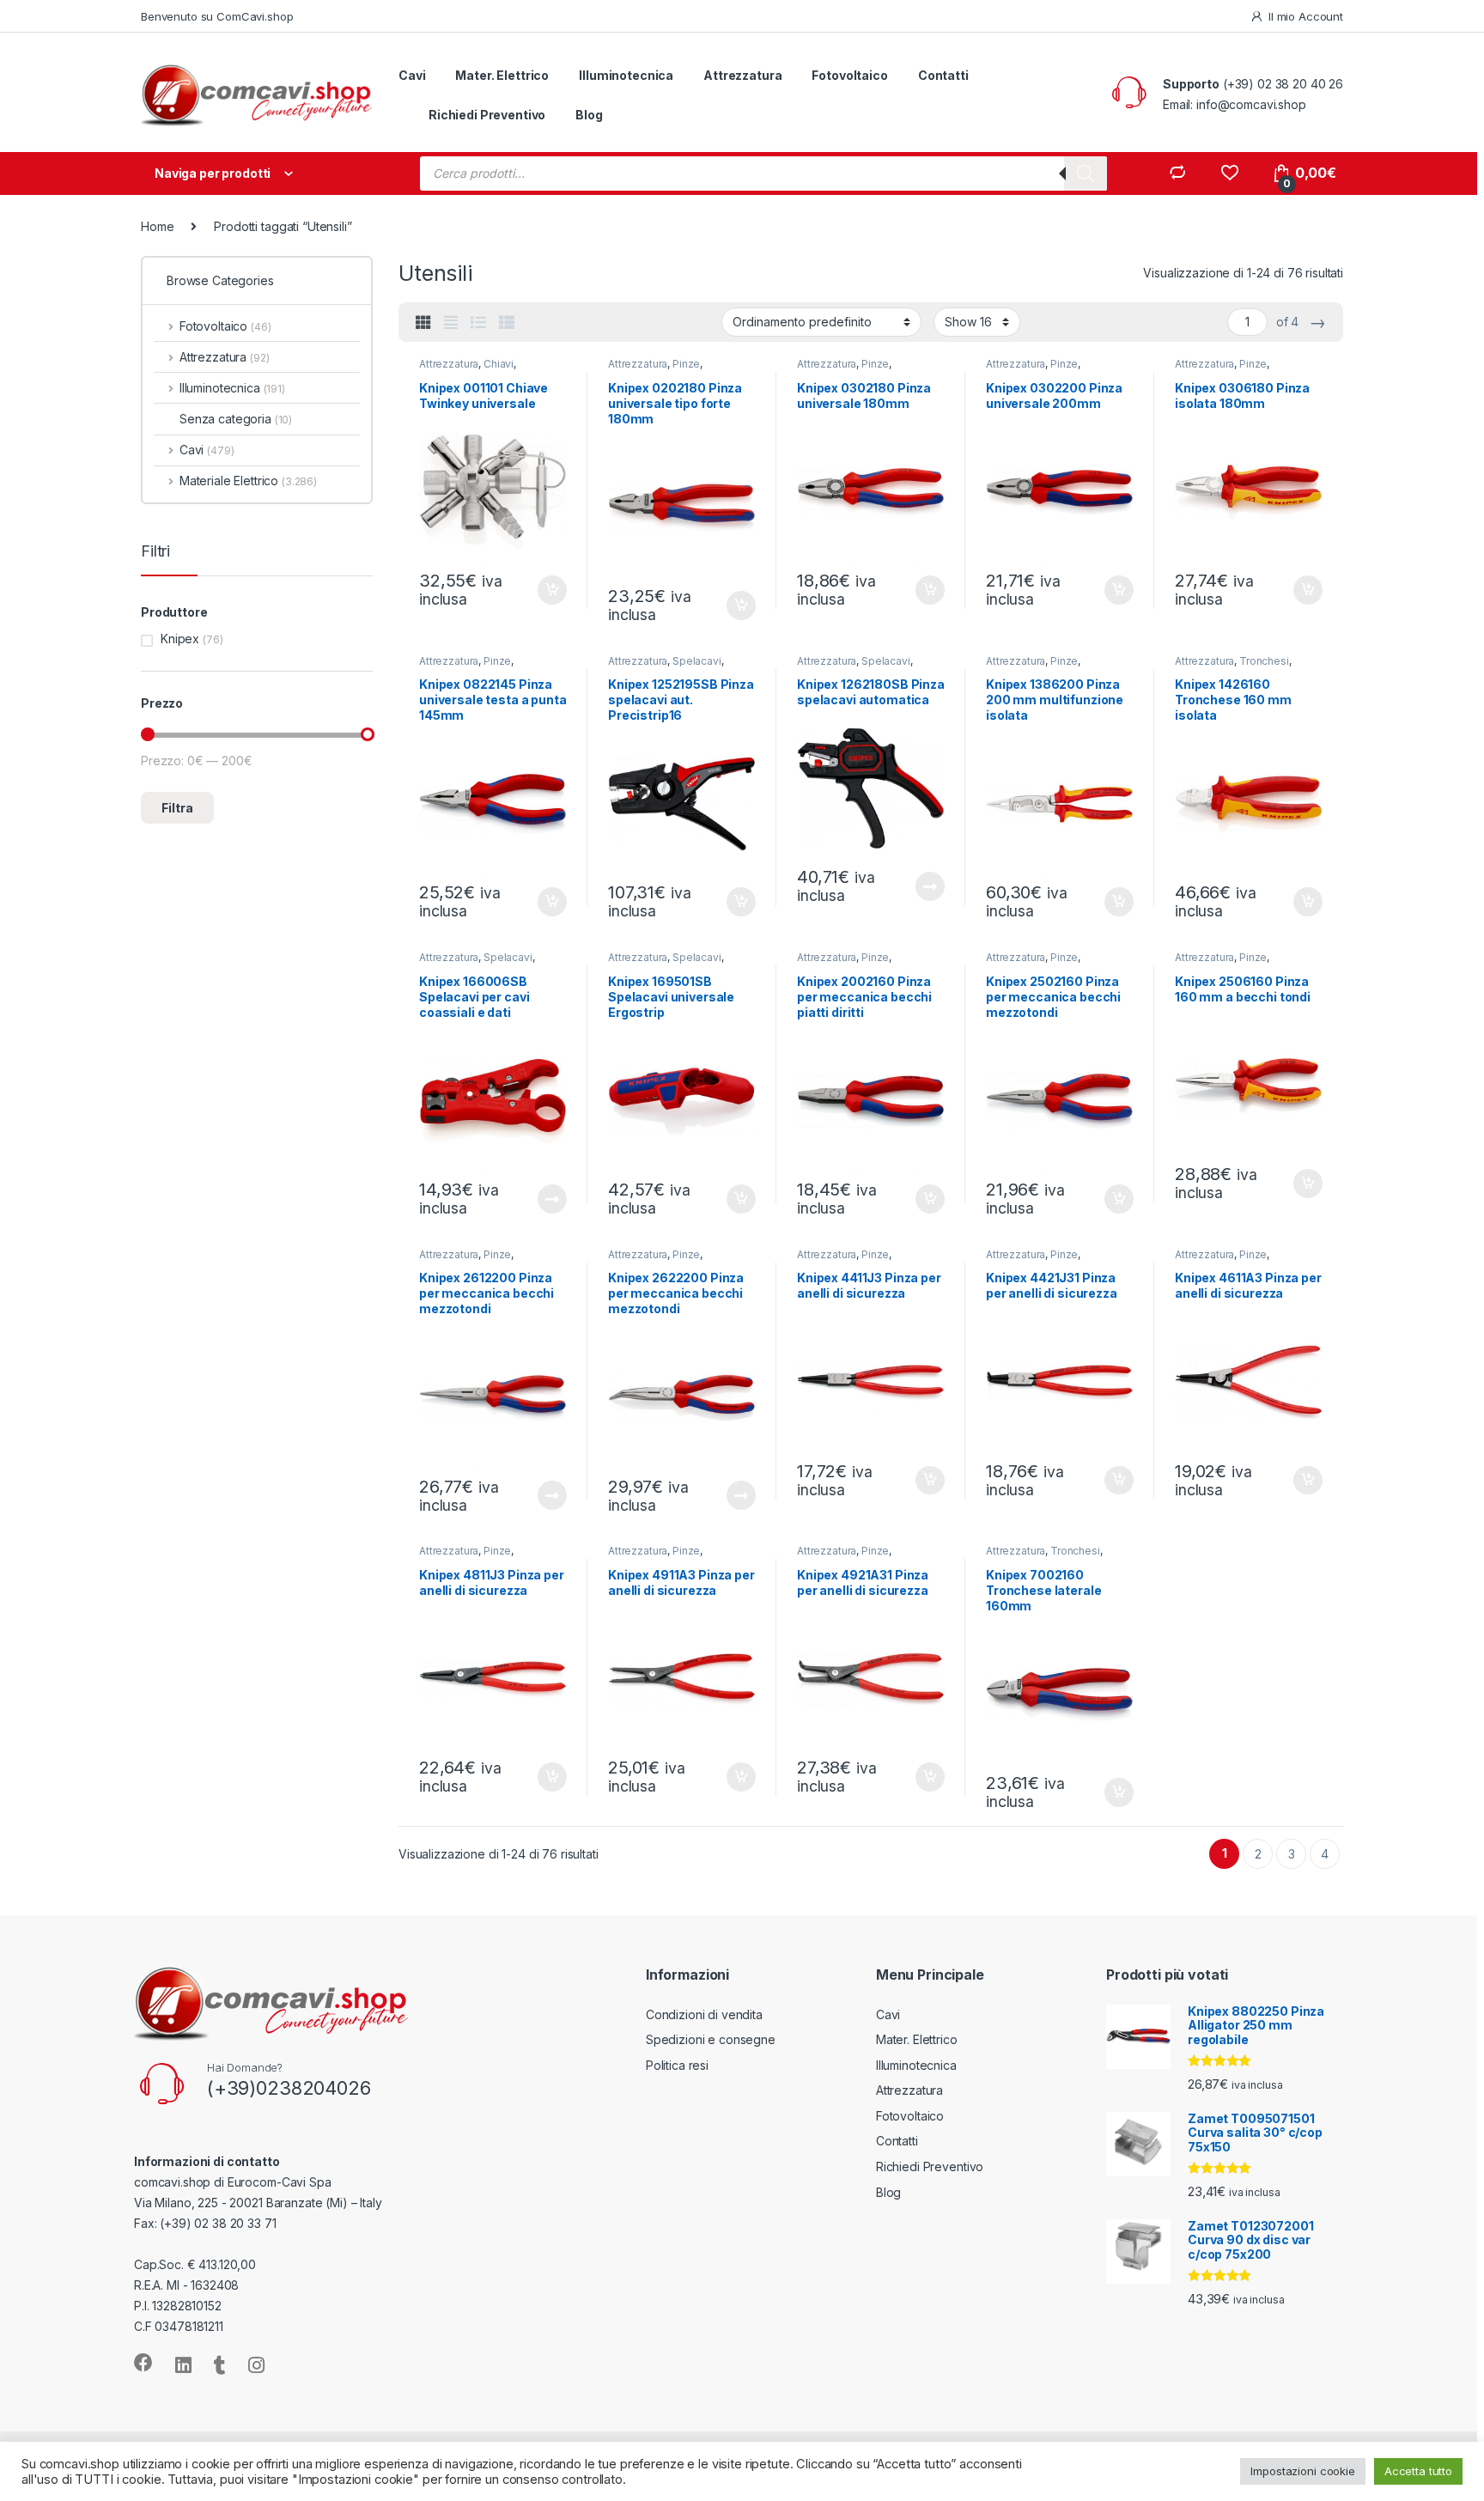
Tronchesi (1264, 661)
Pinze (686, 364)
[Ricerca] (1086, 173)
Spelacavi (697, 661)
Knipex (180, 639)
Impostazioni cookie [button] (1302, 2471)
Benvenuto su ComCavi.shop (217, 16)
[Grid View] (423, 323)
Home (157, 226)
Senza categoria (236, 419)
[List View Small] (507, 323)
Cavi (412, 75)
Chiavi (499, 364)
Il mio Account (1306, 16)
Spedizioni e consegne (711, 2039)
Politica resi (677, 2065)
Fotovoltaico (849, 75)
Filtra (177, 808)
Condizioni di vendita (704, 2014)
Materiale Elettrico (248, 481)
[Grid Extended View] (451, 323)
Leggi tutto (929, 886)
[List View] (478, 323)
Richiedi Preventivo (487, 115)
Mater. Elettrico (502, 75)
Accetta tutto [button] (1418, 2471)
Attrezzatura (742, 75)
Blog (589, 115)
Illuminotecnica (626, 75)
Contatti (943, 75)
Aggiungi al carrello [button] (542, 590)
